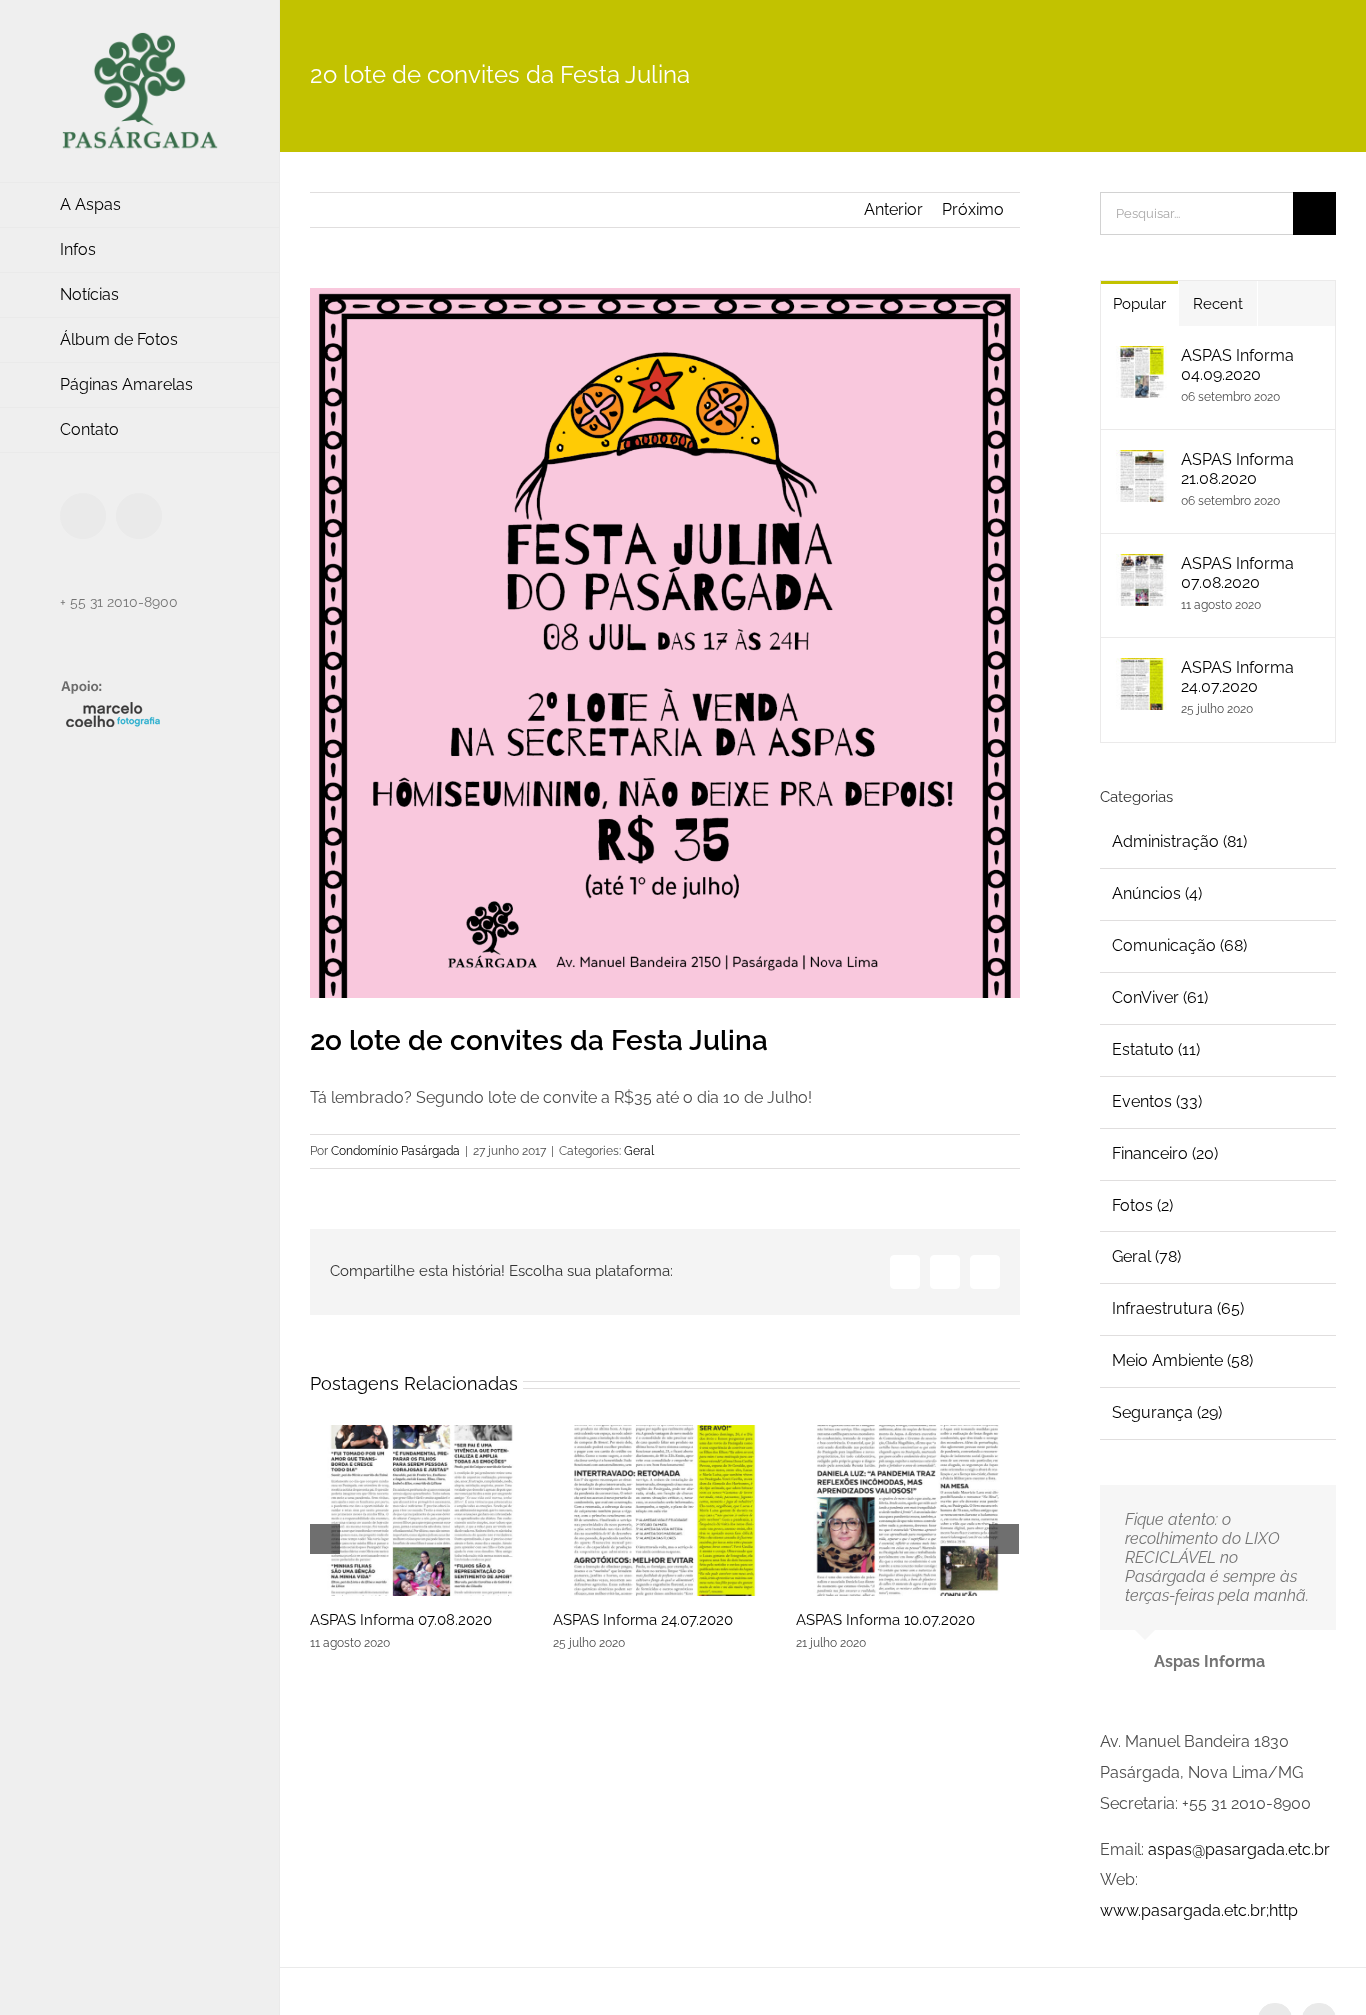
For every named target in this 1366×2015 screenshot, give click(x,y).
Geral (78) (1146, 1256)
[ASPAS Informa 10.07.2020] (907, 1510)
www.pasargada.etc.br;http (1199, 1910)
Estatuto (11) (1156, 1049)
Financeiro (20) (1165, 1153)
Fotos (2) (1142, 1205)
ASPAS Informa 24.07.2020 (643, 1620)
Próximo (973, 209)
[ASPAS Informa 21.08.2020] (1142, 464)
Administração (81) (1179, 841)
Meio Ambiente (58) (1182, 1360)
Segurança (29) (1167, 1412)
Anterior (893, 209)
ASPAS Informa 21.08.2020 (1237, 469)
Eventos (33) (1157, 1101)
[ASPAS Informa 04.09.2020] (1142, 360)
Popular (1139, 304)
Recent (1218, 304)
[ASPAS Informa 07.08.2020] (421, 1510)
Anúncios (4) (1157, 893)
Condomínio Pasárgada (395, 1151)
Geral (639, 1151)
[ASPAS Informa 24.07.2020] (664, 1510)
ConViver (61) (1160, 997)
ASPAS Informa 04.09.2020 (1237, 365)
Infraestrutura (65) (1178, 1308)
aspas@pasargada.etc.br (1239, 1849)
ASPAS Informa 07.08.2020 (401, 1620)
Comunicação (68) (1179, 945)
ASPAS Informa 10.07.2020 (885, 1620)
